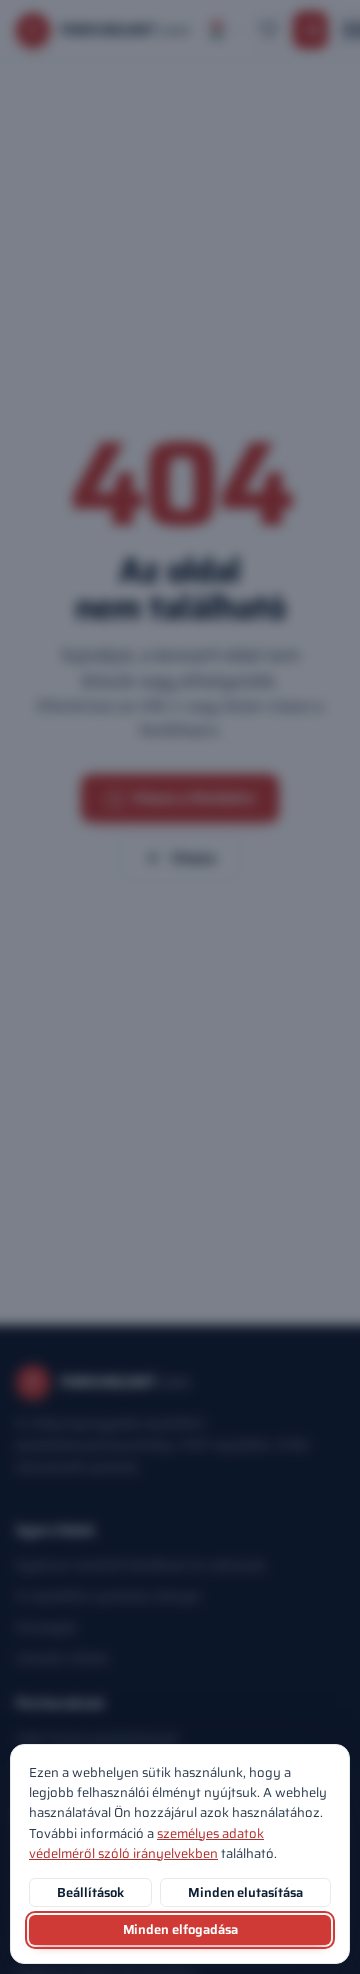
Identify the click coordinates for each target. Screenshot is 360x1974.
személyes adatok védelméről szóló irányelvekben (146, 1843)
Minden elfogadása (180, 1929)
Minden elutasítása (245, 1892)
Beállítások (90, 1892)
